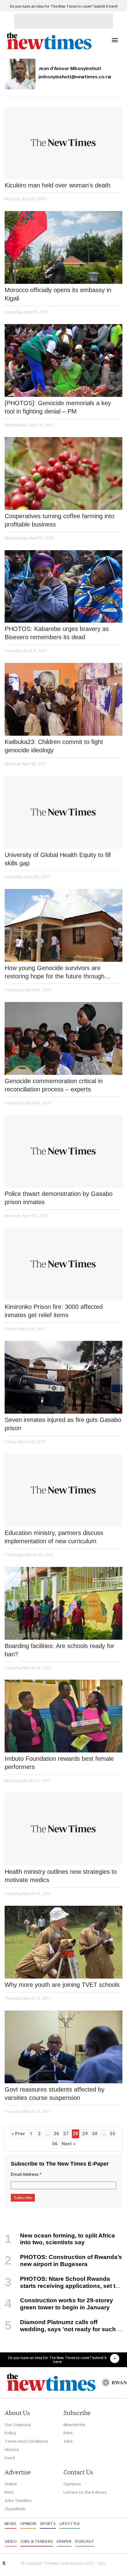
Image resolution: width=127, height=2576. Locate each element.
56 (55, 2144)
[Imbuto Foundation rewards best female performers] (63, 1716)
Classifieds (15, 2509)
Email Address (26, 2174)
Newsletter (74, 2425)
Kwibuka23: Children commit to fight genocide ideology (54, 746)
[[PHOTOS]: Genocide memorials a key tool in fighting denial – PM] (63, 360)
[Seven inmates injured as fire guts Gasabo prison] (63, 1377)
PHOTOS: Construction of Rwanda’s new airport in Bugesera (71, 2261)
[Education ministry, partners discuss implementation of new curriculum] (63, 1490)
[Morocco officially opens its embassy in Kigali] (63, 247)
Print (68, 2433)
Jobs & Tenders (37, 2541)
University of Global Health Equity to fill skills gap (58, 859)
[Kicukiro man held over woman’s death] (63, 143)
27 (66, 2134)
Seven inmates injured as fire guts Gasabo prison (63, 1424)
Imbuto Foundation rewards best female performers (59, 1763)
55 (113, 2134)
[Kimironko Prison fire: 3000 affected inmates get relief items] (63, 1264)
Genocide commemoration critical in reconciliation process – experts (54, 1085)
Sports (48, 2523)
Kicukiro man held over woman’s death (57, 185)
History (12, 2449)
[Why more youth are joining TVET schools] (63, 1942)
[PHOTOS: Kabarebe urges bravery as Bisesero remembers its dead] (63, 587)
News (10, 2523)
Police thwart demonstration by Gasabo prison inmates (59, 1198)
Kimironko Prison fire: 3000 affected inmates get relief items (54, 1311)
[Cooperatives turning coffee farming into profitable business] (63, 474)
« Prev (18, 2134)
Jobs (68, 2441)
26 (56, 2134)
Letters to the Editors (85, 2492)
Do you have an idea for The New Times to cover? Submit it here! (64, 6)
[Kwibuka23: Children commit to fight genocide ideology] (63, 699)
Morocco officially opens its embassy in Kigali (58, 294)
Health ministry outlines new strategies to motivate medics (61, 1876)
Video (11, 2541)
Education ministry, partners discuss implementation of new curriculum (54, 1537)
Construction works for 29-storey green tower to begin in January (67, 2304)
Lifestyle (70, 2523)
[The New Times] (49, 49)
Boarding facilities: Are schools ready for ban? (59, 1650)
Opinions (72, 2484)
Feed (10, 2458)
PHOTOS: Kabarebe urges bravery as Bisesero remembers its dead (57, 633)
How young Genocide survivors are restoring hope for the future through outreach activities (55, 973)
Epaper (64, 2541)
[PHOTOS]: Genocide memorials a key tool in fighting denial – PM (58, 407)
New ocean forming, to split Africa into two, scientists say (68, 2239)
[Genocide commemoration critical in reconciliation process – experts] (63, 1038)
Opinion (28, 2523)
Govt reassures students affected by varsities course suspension (55, 2094)
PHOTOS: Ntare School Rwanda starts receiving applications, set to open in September (62, 2286)
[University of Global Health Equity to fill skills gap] (63, 812)
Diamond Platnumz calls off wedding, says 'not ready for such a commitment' (63, 2329)
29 (85, 2134)
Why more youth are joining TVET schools (62, 1985)
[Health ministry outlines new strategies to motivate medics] (63, 1829)
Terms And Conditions (27, 2441)
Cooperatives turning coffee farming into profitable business (59, 520)
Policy (10, 2433)
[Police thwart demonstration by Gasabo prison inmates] (63, 1151)
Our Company (18, 2425)
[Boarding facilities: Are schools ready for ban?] (63, 1603)
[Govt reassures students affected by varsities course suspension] (63, 2047)
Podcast (85, 2541)
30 (95, 2134)
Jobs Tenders (18, 2500)
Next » (68, 2144)
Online (11, 2484)
